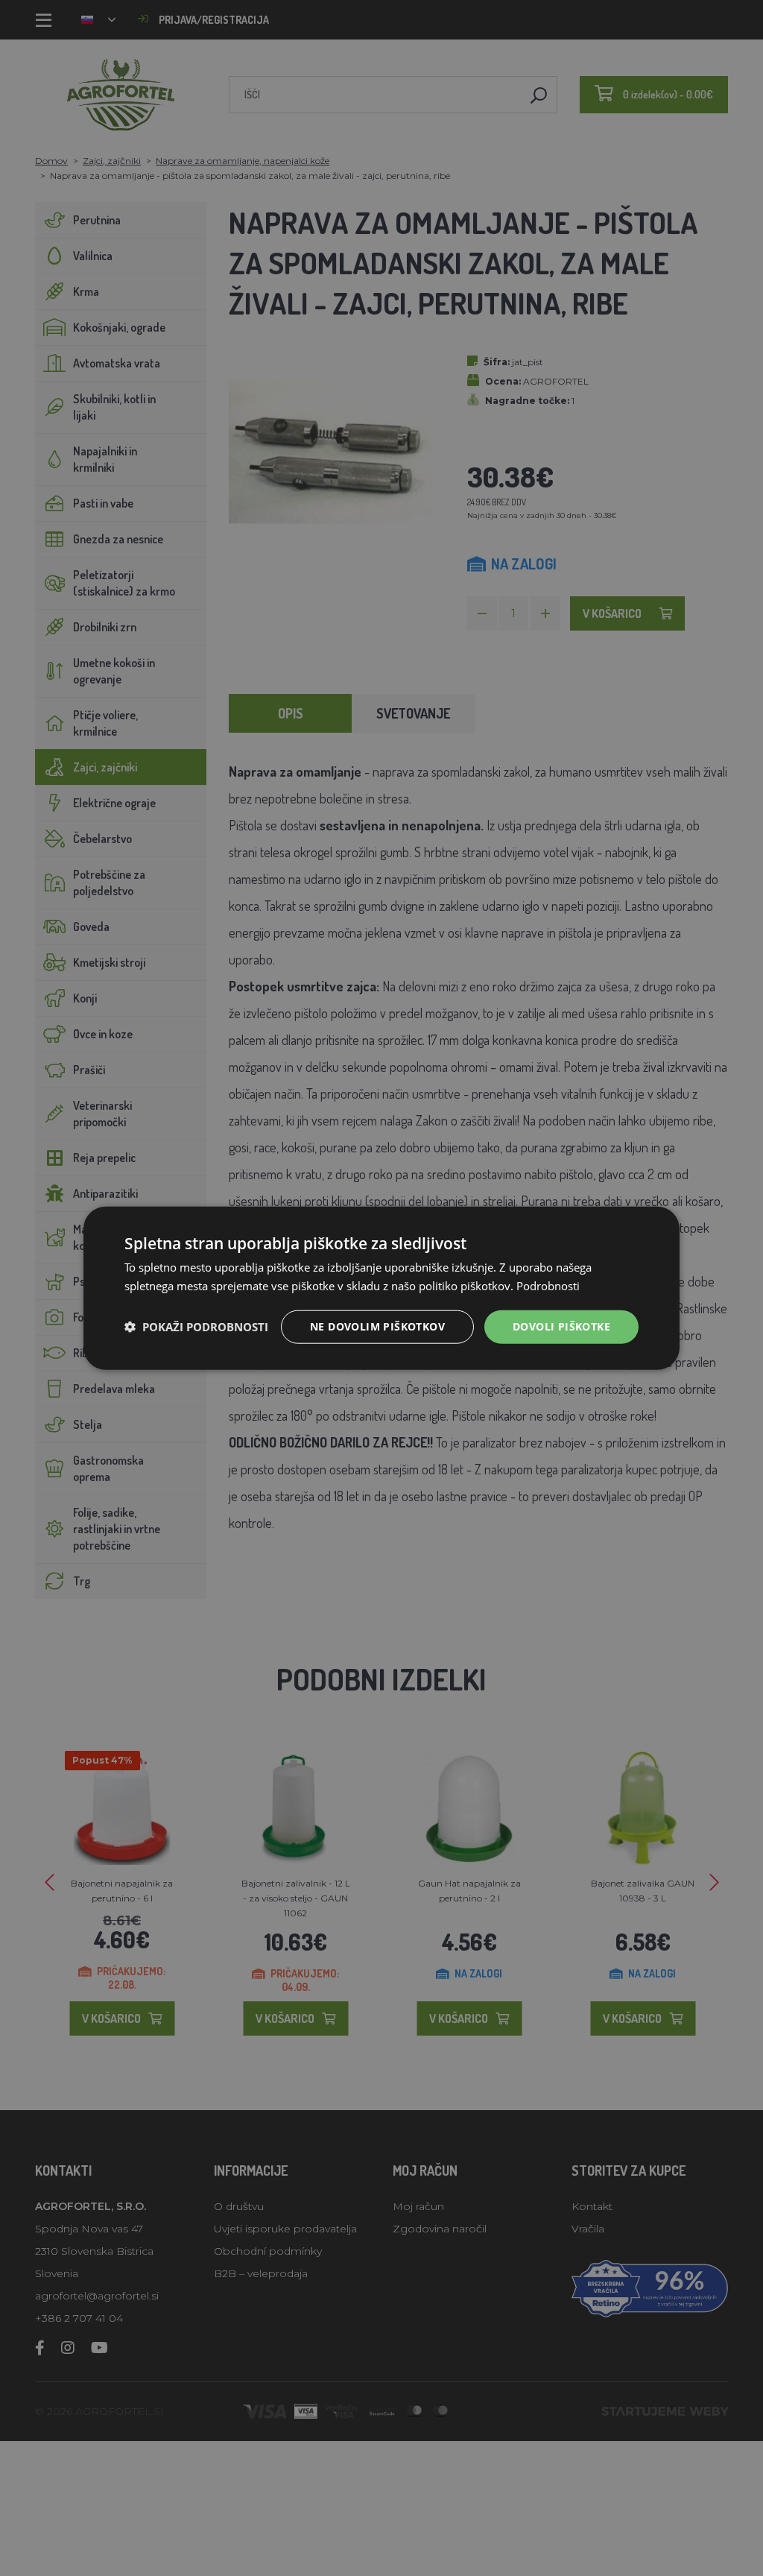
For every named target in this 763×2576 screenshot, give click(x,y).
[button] (196, 1327)
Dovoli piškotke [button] (561, 1326)
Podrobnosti (548, 1286)
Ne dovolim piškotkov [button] (377, 1326)
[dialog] (381, 1288)
